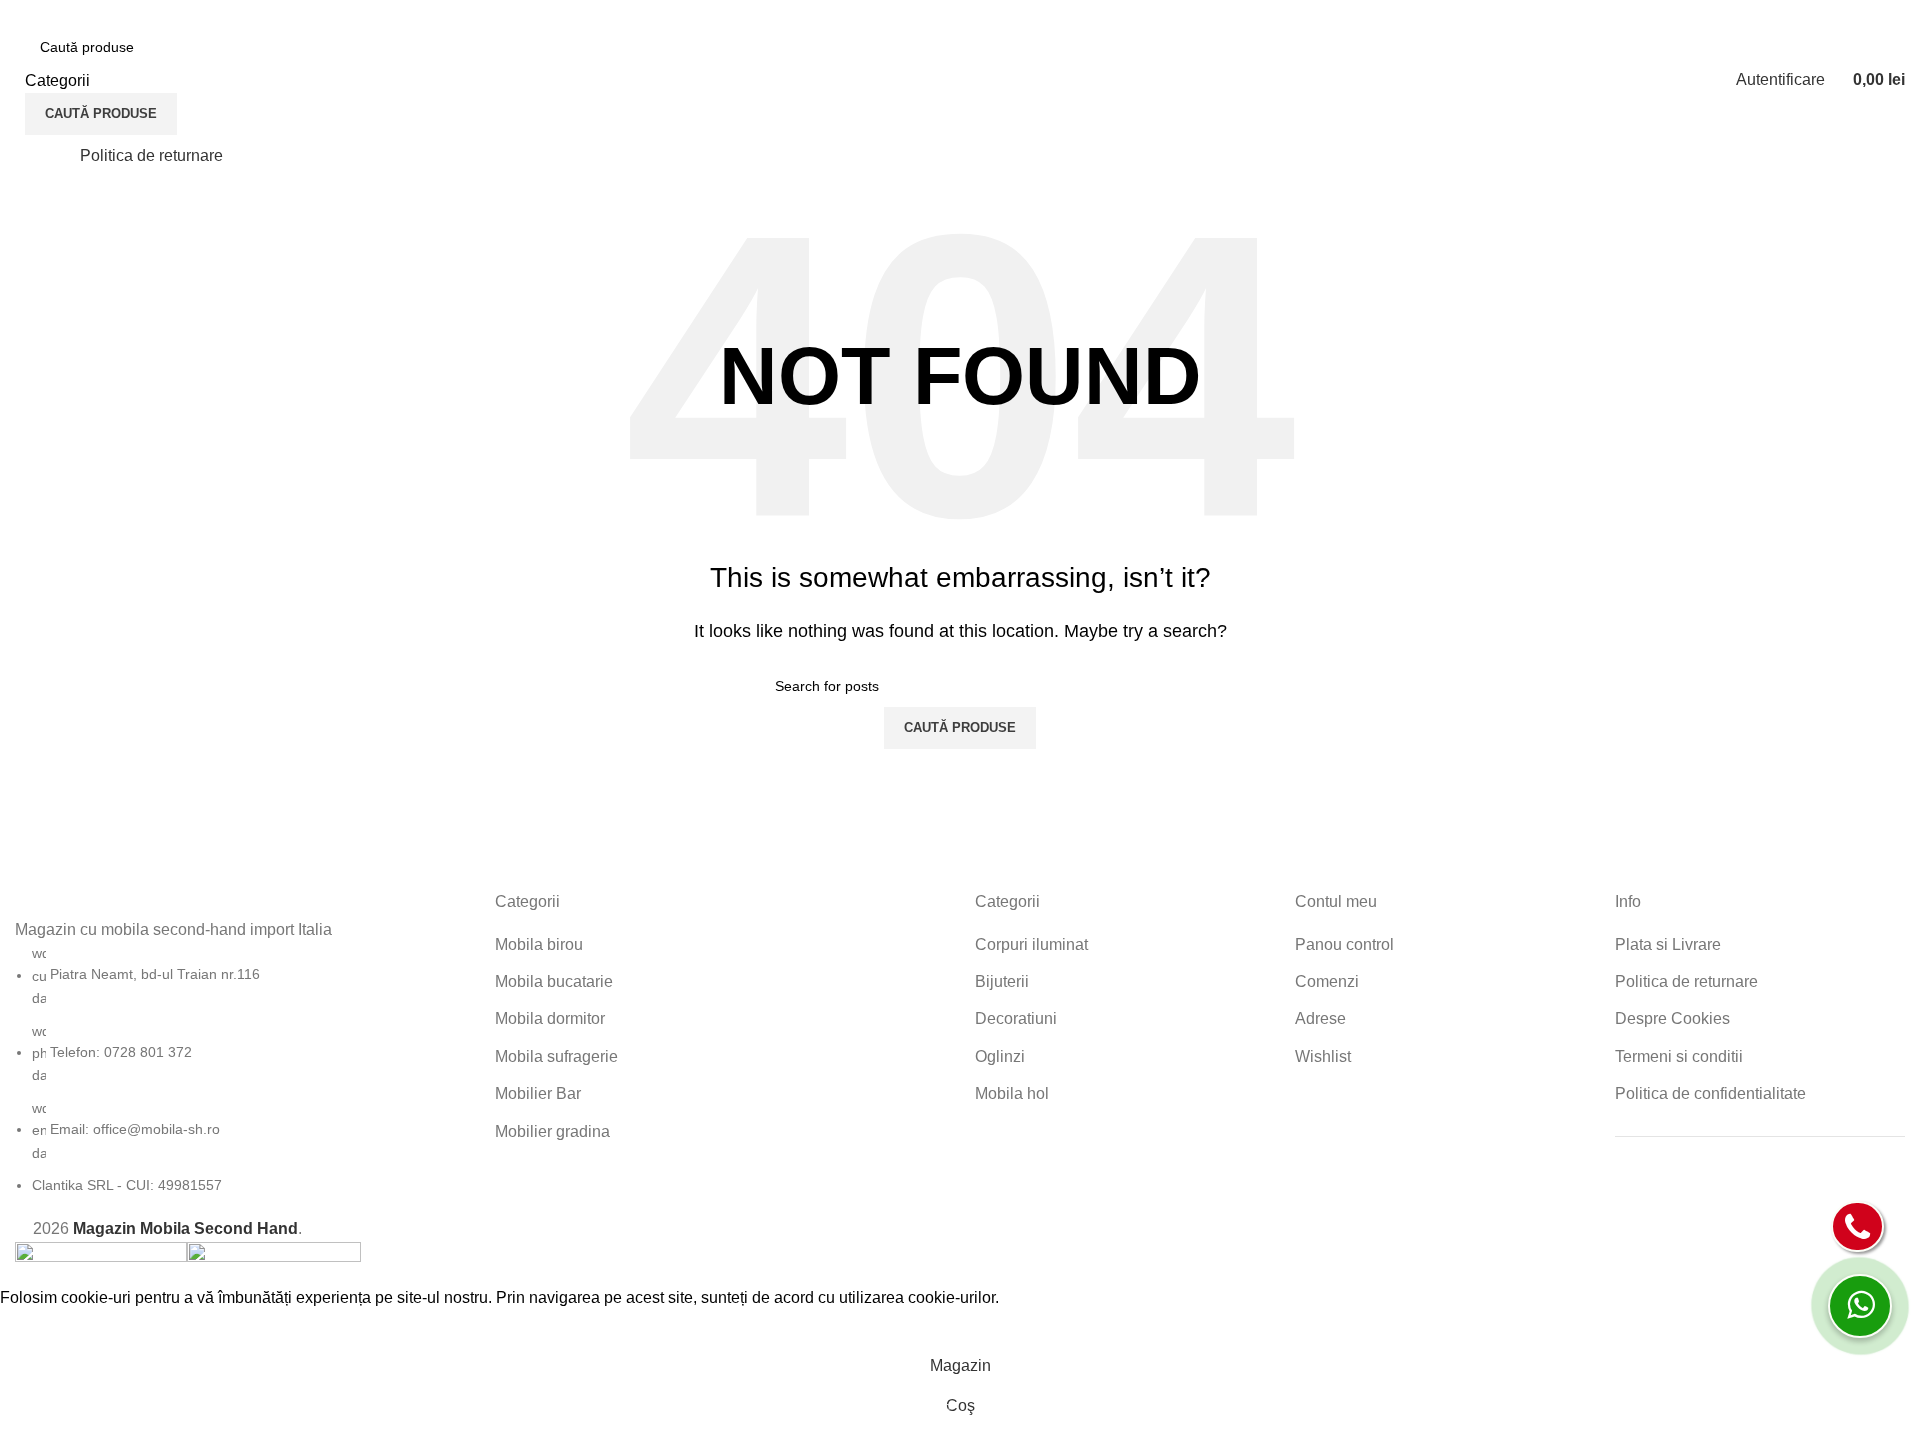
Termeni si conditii (1679, 1056)
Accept (39, 1328)
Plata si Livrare (1668, 944)
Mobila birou (539, 944)
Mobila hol (1012, 1093)
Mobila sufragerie (556, 1056)
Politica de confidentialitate (1710, 1093)
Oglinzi (1000, 1056)
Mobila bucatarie (554, 981)
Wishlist (1323, 1056)
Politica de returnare (1686, 981)
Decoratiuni (1016, 1018)
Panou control (1344, 944)
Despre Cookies (1672, 1018)
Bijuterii (1002, 981)
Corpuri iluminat (1031, 944)
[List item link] (240, 1069)
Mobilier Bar (538, 1093)
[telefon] (1857, 1226)
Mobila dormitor (550, 1018)
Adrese (1320, 1018)
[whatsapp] (1860, 1306)
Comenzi (1327, 981)
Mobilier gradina (552, 1131)
